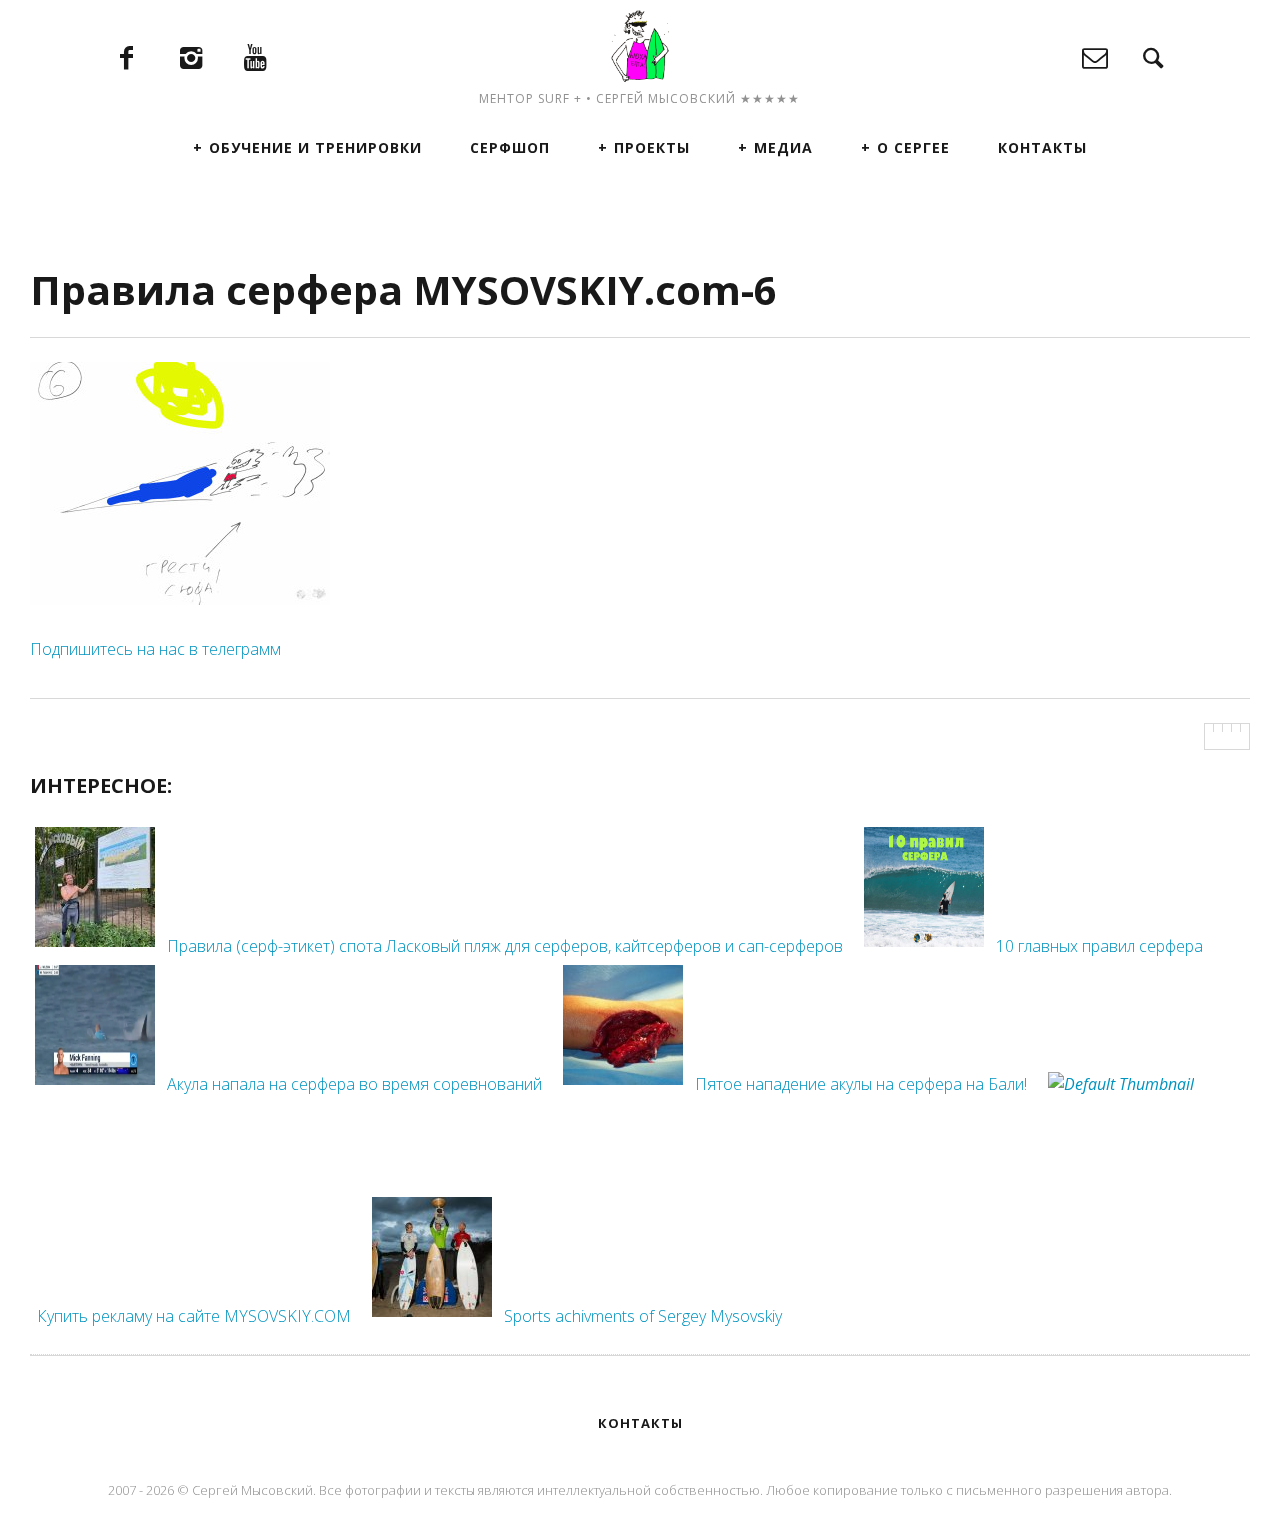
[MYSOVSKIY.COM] (640, 45)
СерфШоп (510, 147)
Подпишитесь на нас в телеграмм (155, 649)
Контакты (1042, 147)
